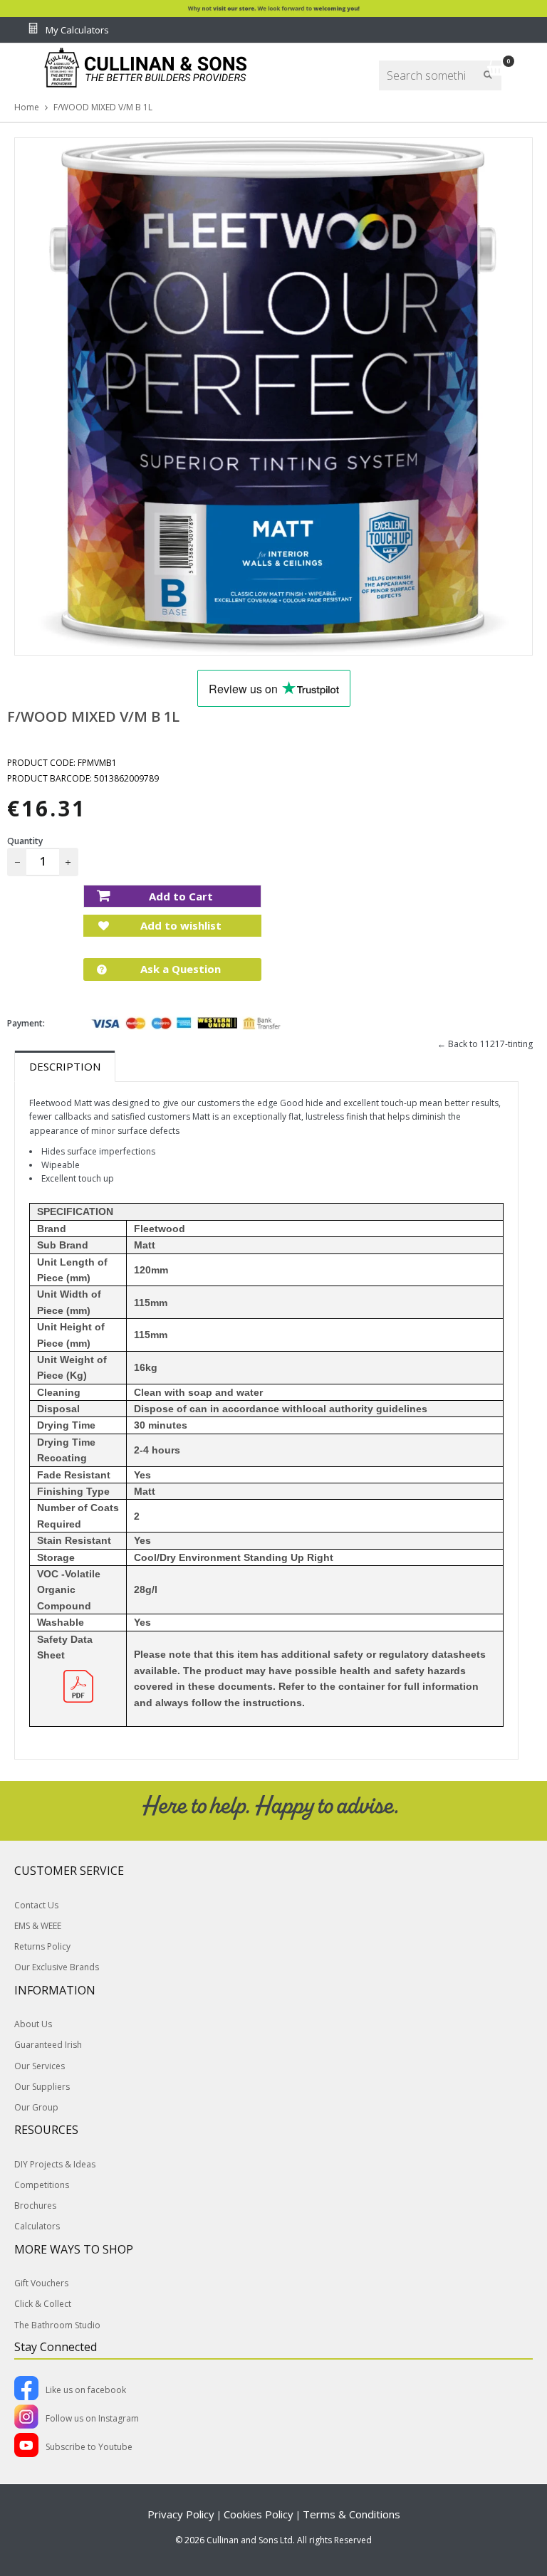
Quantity (25, 841)
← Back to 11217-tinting (485, 1044)
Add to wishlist (179, 925)
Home (27, 107)
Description (65, 1066)
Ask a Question (179, 969)
